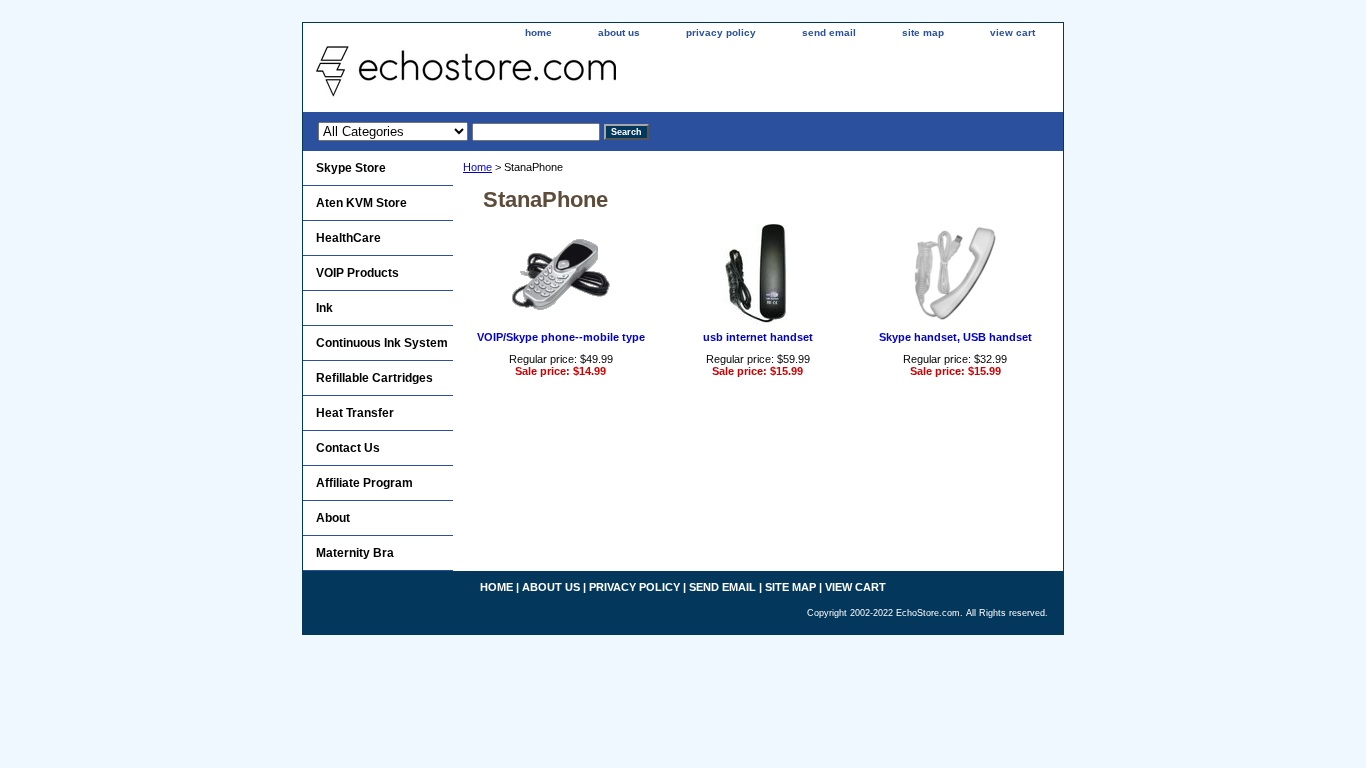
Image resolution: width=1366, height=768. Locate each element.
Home (477, 167)
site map (923, 32)
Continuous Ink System (382, 343)
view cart (1012, 32)
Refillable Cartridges (374, 378)
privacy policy (721, 32)
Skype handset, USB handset (955, 337)
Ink (324, 308)
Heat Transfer (355, 413)
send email (829, 32)
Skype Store (351, 168)
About (333, 518)
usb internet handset (758, 337)
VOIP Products (357, 273)
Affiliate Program (364, 483)
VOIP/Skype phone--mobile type (561, 337)
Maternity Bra (355, 553)
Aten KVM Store (361, 203)
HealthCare (348, 238)
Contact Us (348, 448)
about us (619, 32)
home (538, 32)
